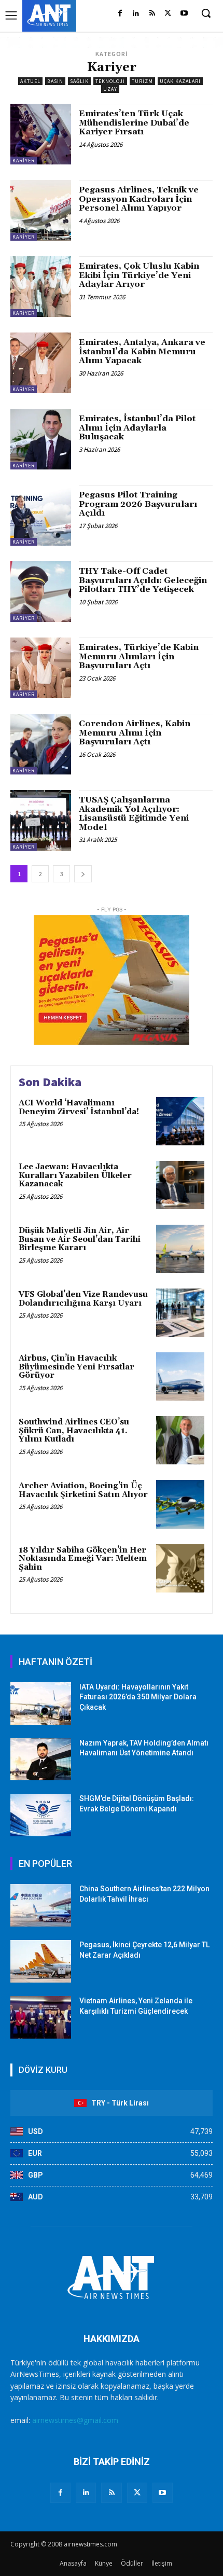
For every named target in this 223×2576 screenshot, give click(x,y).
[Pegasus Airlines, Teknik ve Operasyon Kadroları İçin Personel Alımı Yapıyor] (41, 210)
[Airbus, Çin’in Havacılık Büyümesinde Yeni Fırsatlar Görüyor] (180, 1376)
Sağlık (79, 81)
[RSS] (152, 14)
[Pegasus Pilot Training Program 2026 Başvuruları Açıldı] (41, 515)
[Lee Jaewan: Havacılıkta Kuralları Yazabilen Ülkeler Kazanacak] (180, 1185)
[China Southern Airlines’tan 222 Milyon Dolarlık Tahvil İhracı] (41, 1905)
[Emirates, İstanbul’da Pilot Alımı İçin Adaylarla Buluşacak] (41, 439)
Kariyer (24, 161)
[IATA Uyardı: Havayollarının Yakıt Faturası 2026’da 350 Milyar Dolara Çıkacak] (41, 1704)
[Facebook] (120, 14)
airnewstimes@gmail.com (75, 2420)
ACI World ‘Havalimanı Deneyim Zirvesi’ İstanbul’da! (79, 1107)
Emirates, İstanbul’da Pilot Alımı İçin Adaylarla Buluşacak (137, 428)
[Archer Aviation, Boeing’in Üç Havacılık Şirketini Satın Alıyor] (180, 1504)
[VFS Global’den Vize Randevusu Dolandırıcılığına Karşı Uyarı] (180, 1313)
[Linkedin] (136, 14)
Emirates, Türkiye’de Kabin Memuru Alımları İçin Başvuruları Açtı (139, 656)
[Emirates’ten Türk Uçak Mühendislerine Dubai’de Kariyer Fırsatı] (41, 134)
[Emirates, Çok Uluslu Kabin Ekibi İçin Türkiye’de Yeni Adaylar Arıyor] (41, 287)
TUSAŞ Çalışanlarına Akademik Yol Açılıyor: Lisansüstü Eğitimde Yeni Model (134, 814)
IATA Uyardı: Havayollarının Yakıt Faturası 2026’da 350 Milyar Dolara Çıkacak (138, 1697)
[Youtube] (184, 14)
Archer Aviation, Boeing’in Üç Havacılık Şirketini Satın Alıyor (83, 1490)
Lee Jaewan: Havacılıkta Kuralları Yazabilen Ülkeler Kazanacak (75, 1175)
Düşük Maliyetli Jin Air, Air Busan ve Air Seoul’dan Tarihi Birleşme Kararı (80, 1239)
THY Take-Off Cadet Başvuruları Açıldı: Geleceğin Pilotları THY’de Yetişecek (143, 580)
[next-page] (83, 874)
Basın (55, 81)
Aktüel (30, 81)
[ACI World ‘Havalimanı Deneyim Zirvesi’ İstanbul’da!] (180, 1121)
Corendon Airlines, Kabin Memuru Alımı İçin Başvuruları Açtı (135, 733)
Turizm (142, 81)
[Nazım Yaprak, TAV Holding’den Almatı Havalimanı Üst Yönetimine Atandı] (41, 1760)
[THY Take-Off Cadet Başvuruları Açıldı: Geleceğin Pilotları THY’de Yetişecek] (41, 592)
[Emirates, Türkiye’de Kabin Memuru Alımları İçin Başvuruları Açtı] (41, 668)
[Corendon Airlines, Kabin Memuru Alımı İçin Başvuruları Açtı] (41, 744)
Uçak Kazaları (180, 81)
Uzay (110, 89)
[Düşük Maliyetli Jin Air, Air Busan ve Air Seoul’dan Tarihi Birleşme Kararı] (180, 1249)
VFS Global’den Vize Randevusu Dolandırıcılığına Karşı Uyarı (83, 1299)
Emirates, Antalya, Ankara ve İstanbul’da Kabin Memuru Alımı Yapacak (142, 351)
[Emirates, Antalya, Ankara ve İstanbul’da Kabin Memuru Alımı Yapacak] (41, 363)
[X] (168, 14)
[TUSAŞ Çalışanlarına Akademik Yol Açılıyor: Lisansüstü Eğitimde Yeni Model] (41, 820)
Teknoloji (110, 81)
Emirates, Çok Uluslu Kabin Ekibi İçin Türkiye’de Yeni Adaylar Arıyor (139, 275)
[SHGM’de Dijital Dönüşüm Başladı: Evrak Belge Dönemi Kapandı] (41, 1815)
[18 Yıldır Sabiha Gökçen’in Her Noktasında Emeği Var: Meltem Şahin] (180, 1568)
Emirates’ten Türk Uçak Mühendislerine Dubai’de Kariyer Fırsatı (134, 123)
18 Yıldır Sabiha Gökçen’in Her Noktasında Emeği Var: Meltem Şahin (83, 1559)
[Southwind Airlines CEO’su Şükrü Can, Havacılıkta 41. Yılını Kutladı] (180, 1440)
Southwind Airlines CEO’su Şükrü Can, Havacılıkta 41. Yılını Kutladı (74, 1431)
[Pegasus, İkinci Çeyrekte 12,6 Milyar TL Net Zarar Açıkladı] (41, 1961)
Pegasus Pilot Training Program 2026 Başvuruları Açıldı (138, 504)
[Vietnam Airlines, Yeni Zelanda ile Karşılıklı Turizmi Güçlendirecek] (41, 2017)
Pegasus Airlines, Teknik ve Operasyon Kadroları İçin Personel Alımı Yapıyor (139, 199)
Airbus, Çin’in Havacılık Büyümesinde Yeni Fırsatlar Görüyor (76, 1367)
